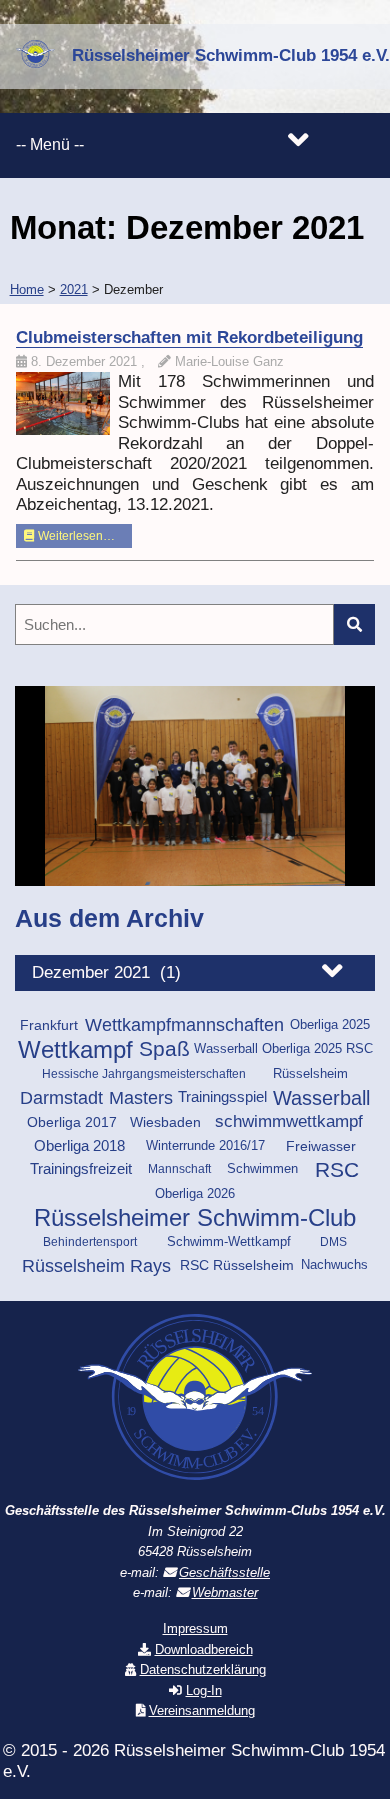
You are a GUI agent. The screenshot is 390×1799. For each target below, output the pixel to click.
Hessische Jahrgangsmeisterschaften (144, 1074)
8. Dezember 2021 (86, 361)
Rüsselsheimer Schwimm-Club (195, 1218)
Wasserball (321, 1098)
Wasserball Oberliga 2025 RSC (283, 1049)
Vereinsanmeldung (202, 1710)
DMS (333, 1242)
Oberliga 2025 (330, 1024)
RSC (337, 1170)
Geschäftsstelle (224, 1572)
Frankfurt (49, 1025)
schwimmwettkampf (289, 1121)
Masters (141, 1098)
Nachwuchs (334, 1265)
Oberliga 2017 (72, 1122)
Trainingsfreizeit (81, 1169)
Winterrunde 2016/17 (205, 1146)
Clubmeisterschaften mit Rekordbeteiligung (189, 337)
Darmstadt (61, 1098)
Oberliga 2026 (195, 1193)
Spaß (164, 1049)
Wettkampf (75, 1050)
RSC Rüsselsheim (237, 1265)
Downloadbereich (204, 1649)
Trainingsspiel (222, 1097)
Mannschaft (179, 1169)
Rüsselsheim (310, 1073)
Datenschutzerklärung (203, 1669)
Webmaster (225, 1592)
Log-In (204, 1690)
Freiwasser (321, 1146)
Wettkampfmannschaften (184, 1025)
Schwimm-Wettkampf (229, 1242)
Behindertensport (90, 1242)
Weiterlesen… (75, 536)
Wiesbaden (165, 1122)
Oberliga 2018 (79, 1146)
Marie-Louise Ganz (229, 361)
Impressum (195, 1628)
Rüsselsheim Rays (96, 1266)
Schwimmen (262, 1168)
